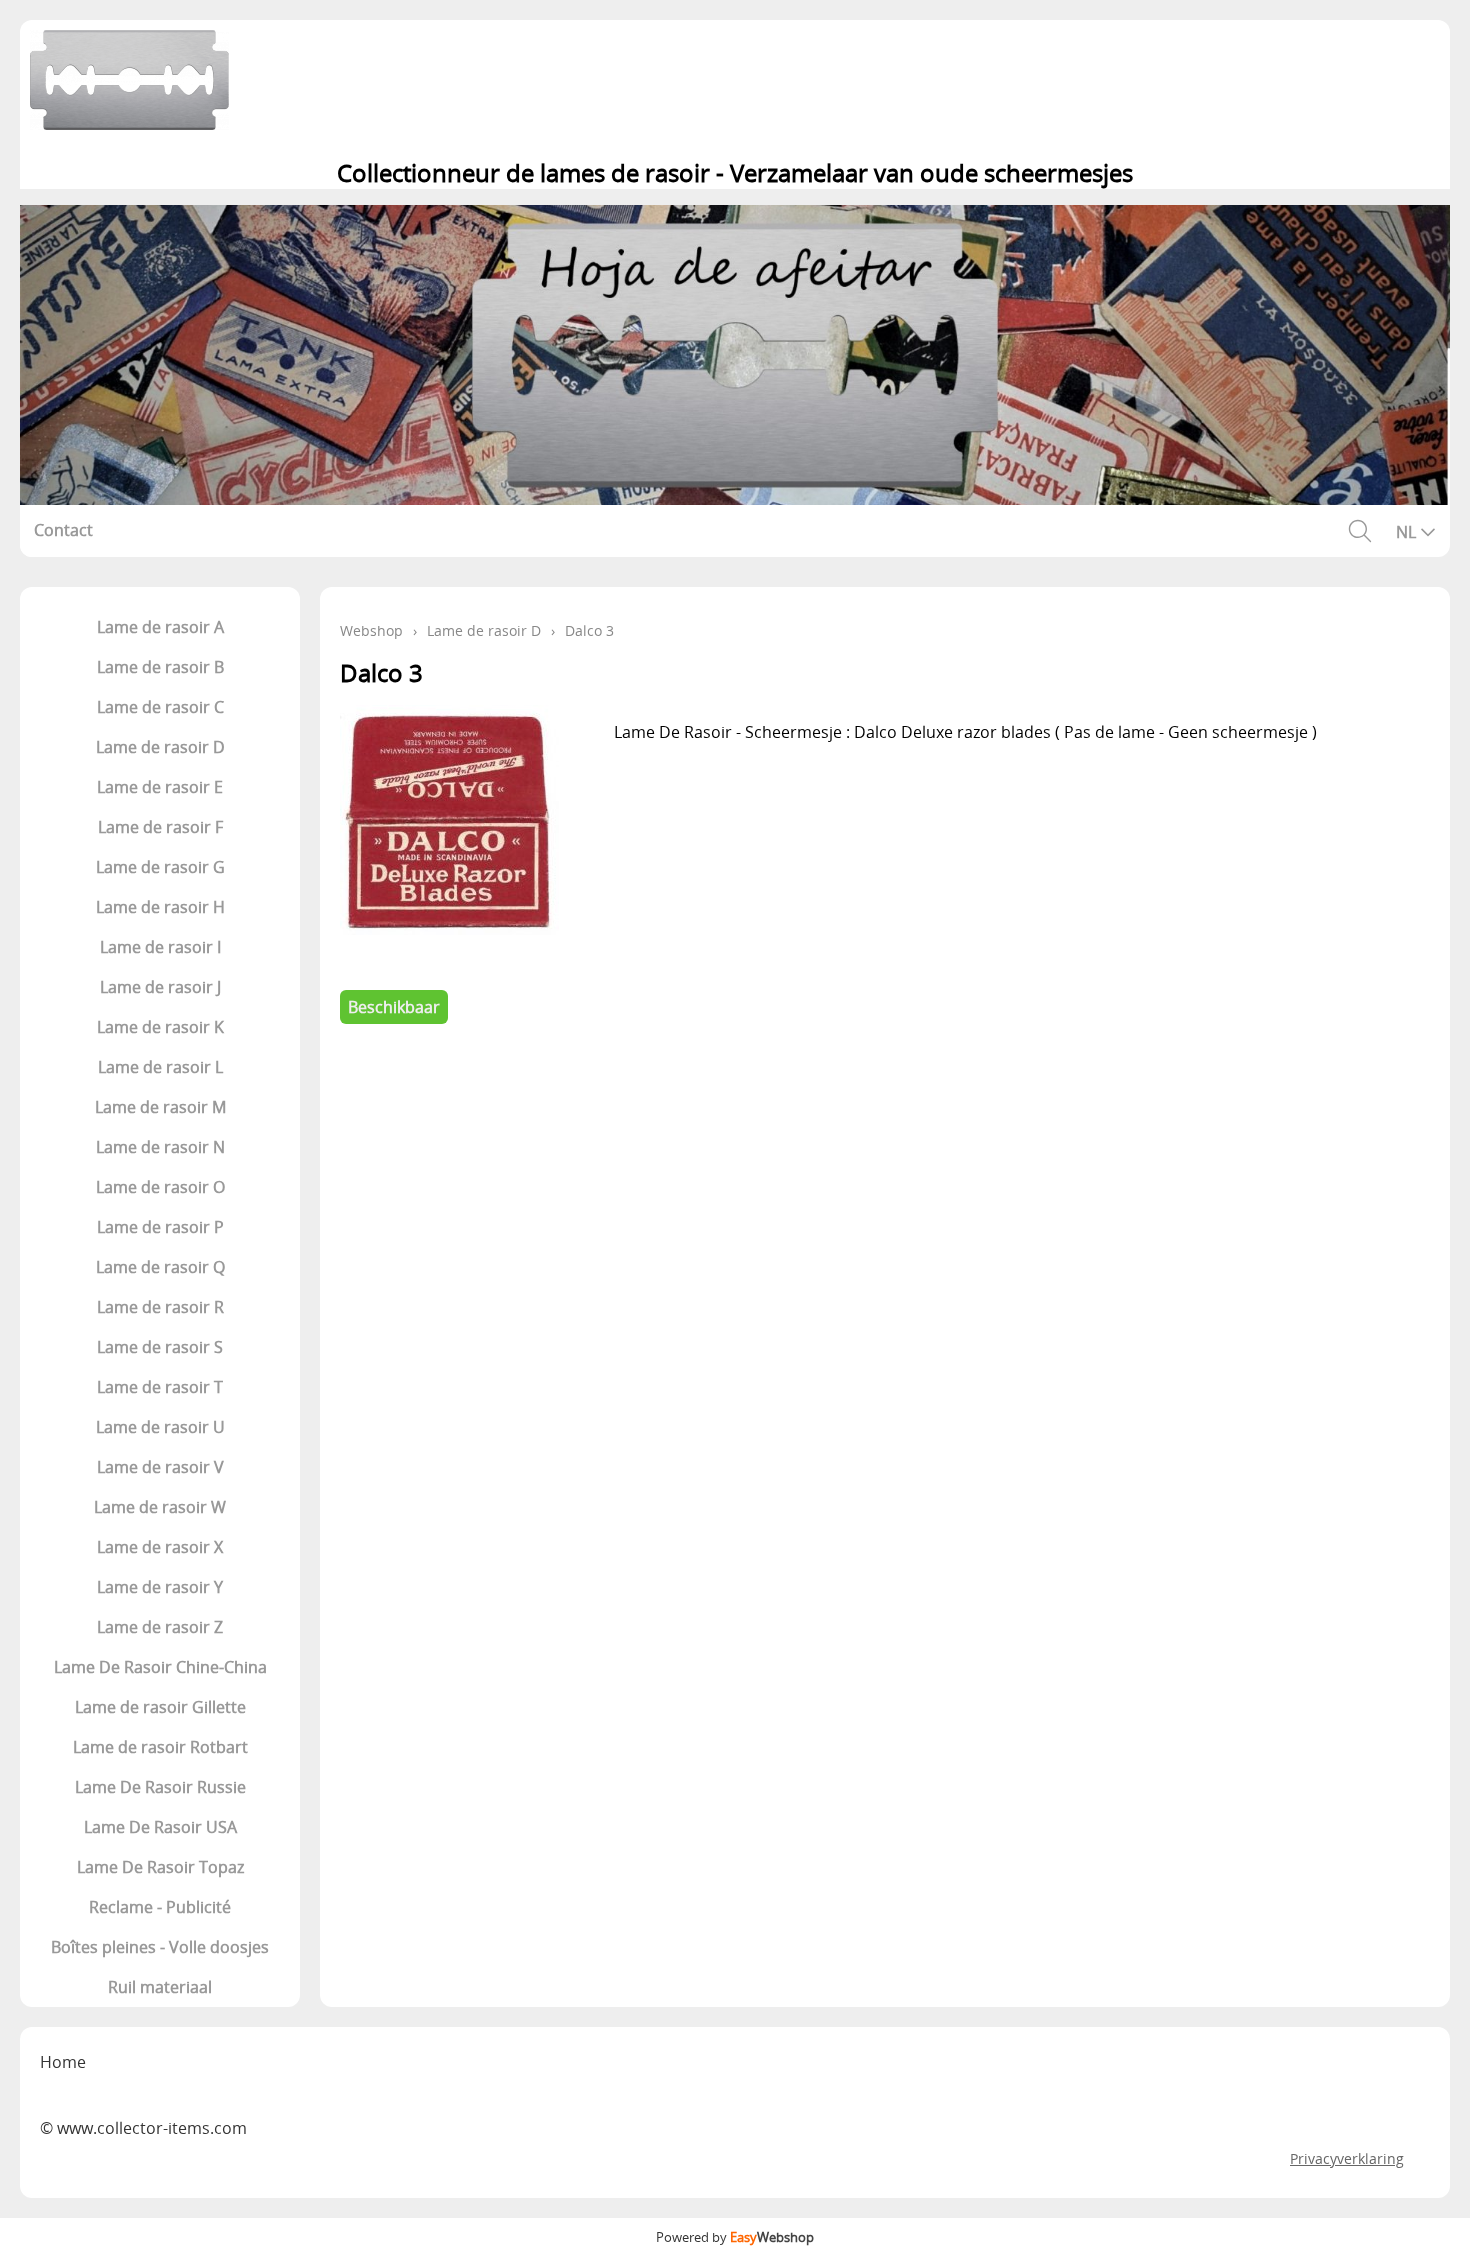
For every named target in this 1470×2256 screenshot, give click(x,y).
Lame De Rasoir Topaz (160, 1867)
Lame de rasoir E (160, 787)
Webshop (371, 630)
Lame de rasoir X (160, 1547)
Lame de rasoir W (160, 1507)
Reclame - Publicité (160, 1907)
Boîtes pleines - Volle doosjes (160, 1947)
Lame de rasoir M (160, 1107)
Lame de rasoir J (160, 987)
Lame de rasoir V (160, 1467)
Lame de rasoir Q (160, 1267)
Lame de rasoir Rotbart (160, 1747)
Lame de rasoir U (160, 1427)
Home (63, 2062)
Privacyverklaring (1347, 2158)
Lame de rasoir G (160, 867)
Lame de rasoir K (160, 1027)
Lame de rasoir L (160, 1067)
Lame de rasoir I (160, 947)
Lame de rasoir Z (160, 1627)
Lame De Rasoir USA (160, 1827)
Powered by (735, 2237)
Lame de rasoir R (160, 1307)
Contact (63, 530)
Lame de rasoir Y (160, 1587)
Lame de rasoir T (160, 1387)
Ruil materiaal (160, 1987)
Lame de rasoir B (160, 667)
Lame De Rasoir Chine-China (160, 1667)
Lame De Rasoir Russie (160, 1787)
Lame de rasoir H (160, 907)
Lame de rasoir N (160, 1147)
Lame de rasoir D (160, 747)
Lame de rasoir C (160, 707)
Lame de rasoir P (160, 1227)
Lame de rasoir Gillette (160, 1707)
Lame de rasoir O (160, 1187)
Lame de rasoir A (160, 627)
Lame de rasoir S (160, 1347)
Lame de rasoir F (160, 827)
